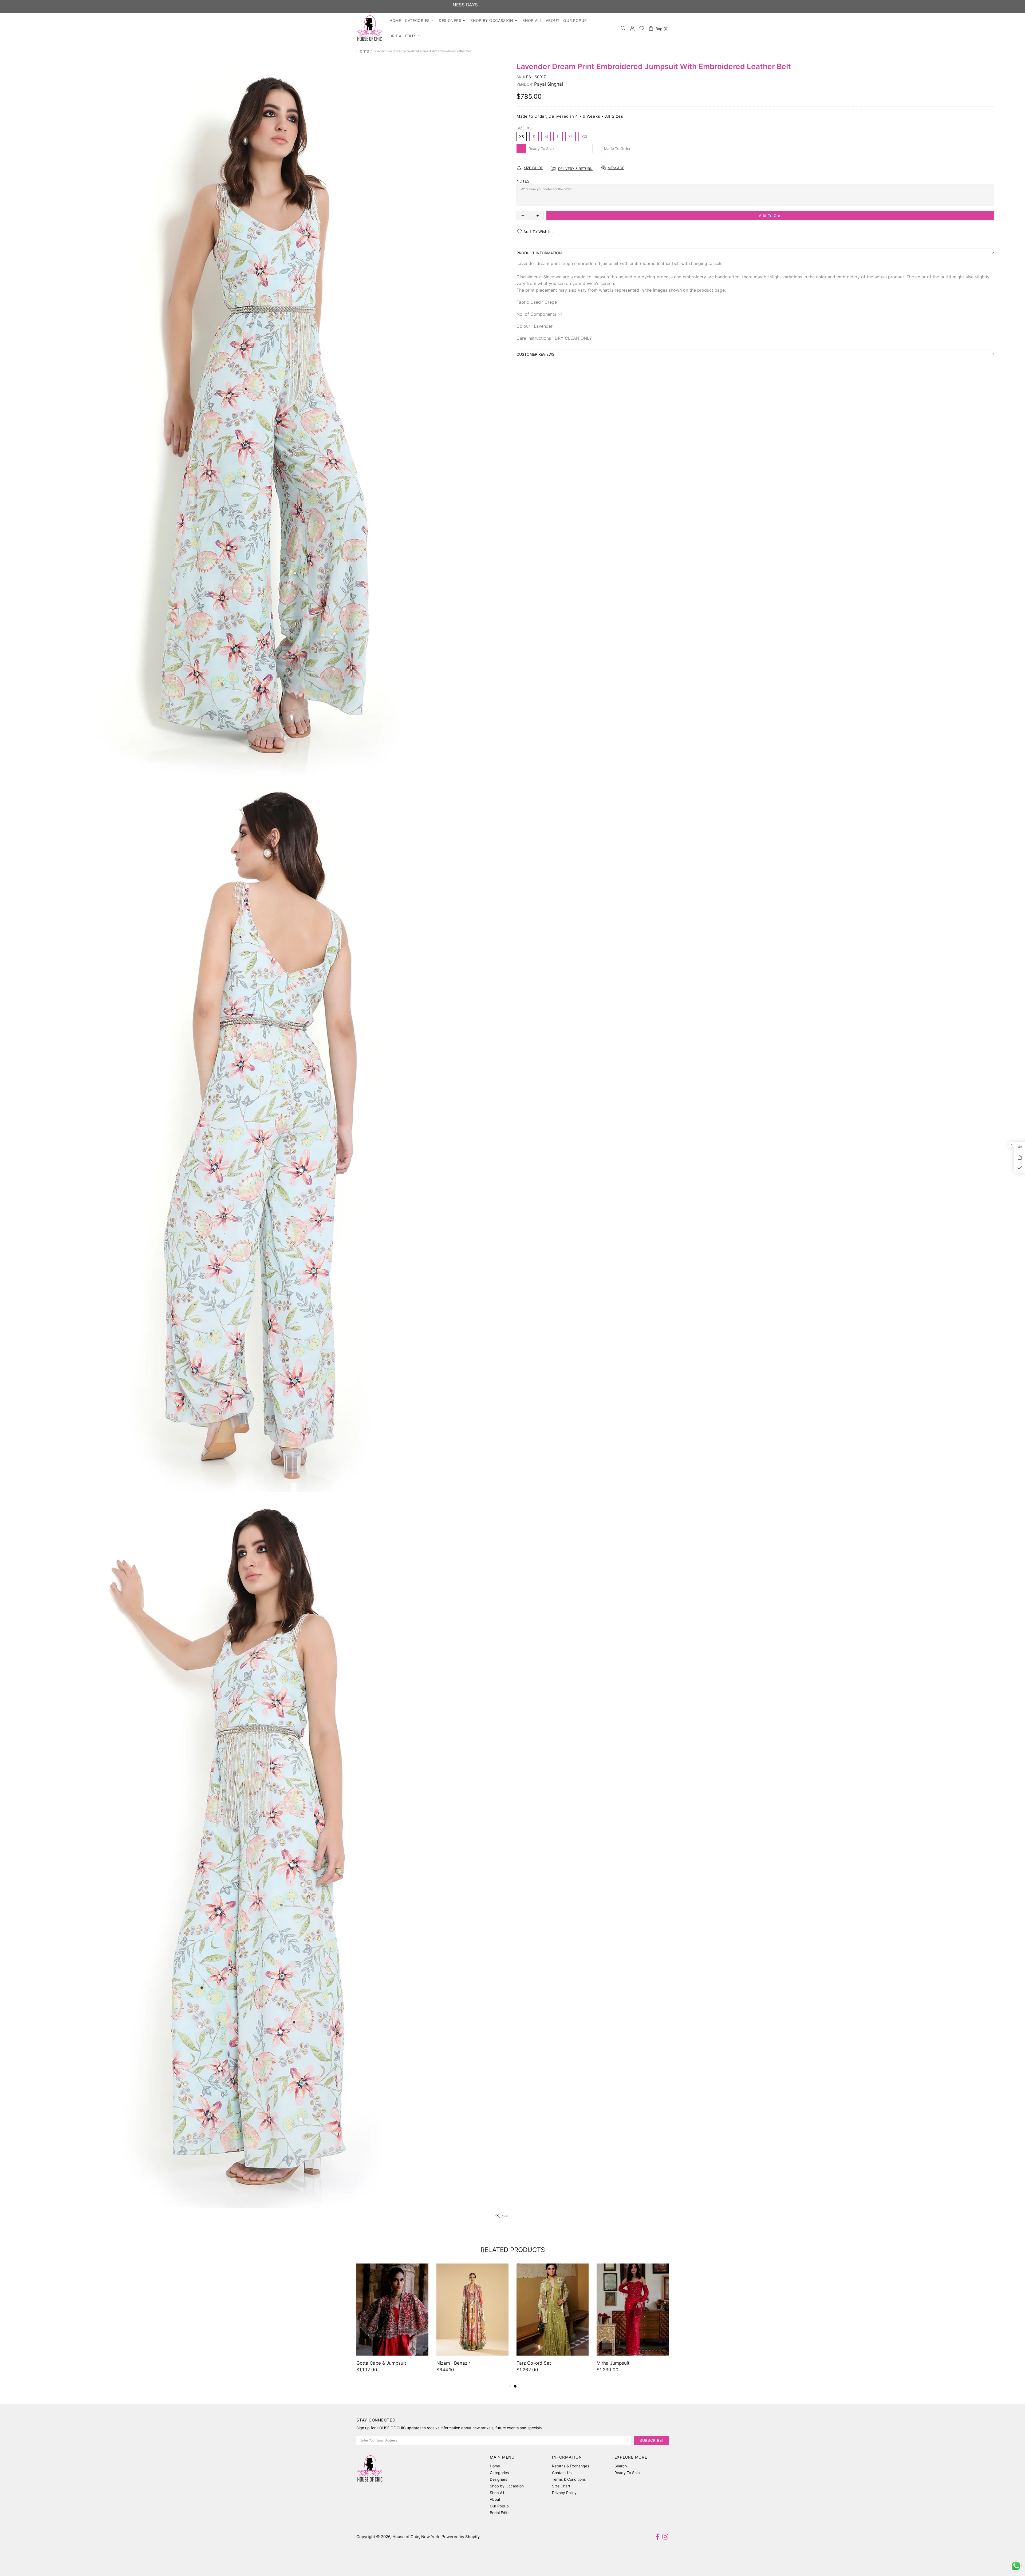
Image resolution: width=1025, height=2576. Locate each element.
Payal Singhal (549, 84)
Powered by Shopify (461, 2537)
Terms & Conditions (569, 2479)
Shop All (497, 2493)
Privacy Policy (564, 2493)
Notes (523, 181)
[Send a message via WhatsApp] (1016, 2566)
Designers (498, 2479)
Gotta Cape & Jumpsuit (381, 2363)
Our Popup (499, 2506)
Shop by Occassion (507, 2486)
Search (621, 2466)
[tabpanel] (553, 2323)
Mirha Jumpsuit (613, 2363)
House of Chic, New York (370, 28)
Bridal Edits (500, 2513)
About (495, 2499)
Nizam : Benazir (453, 2363)
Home (363, 51)
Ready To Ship (627, 2473)
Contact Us (562, 2473)
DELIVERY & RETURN (575, 169)
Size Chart (561, 2486)
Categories (499, 2473)
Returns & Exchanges (571, 2466)
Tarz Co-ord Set (534, 2363)
